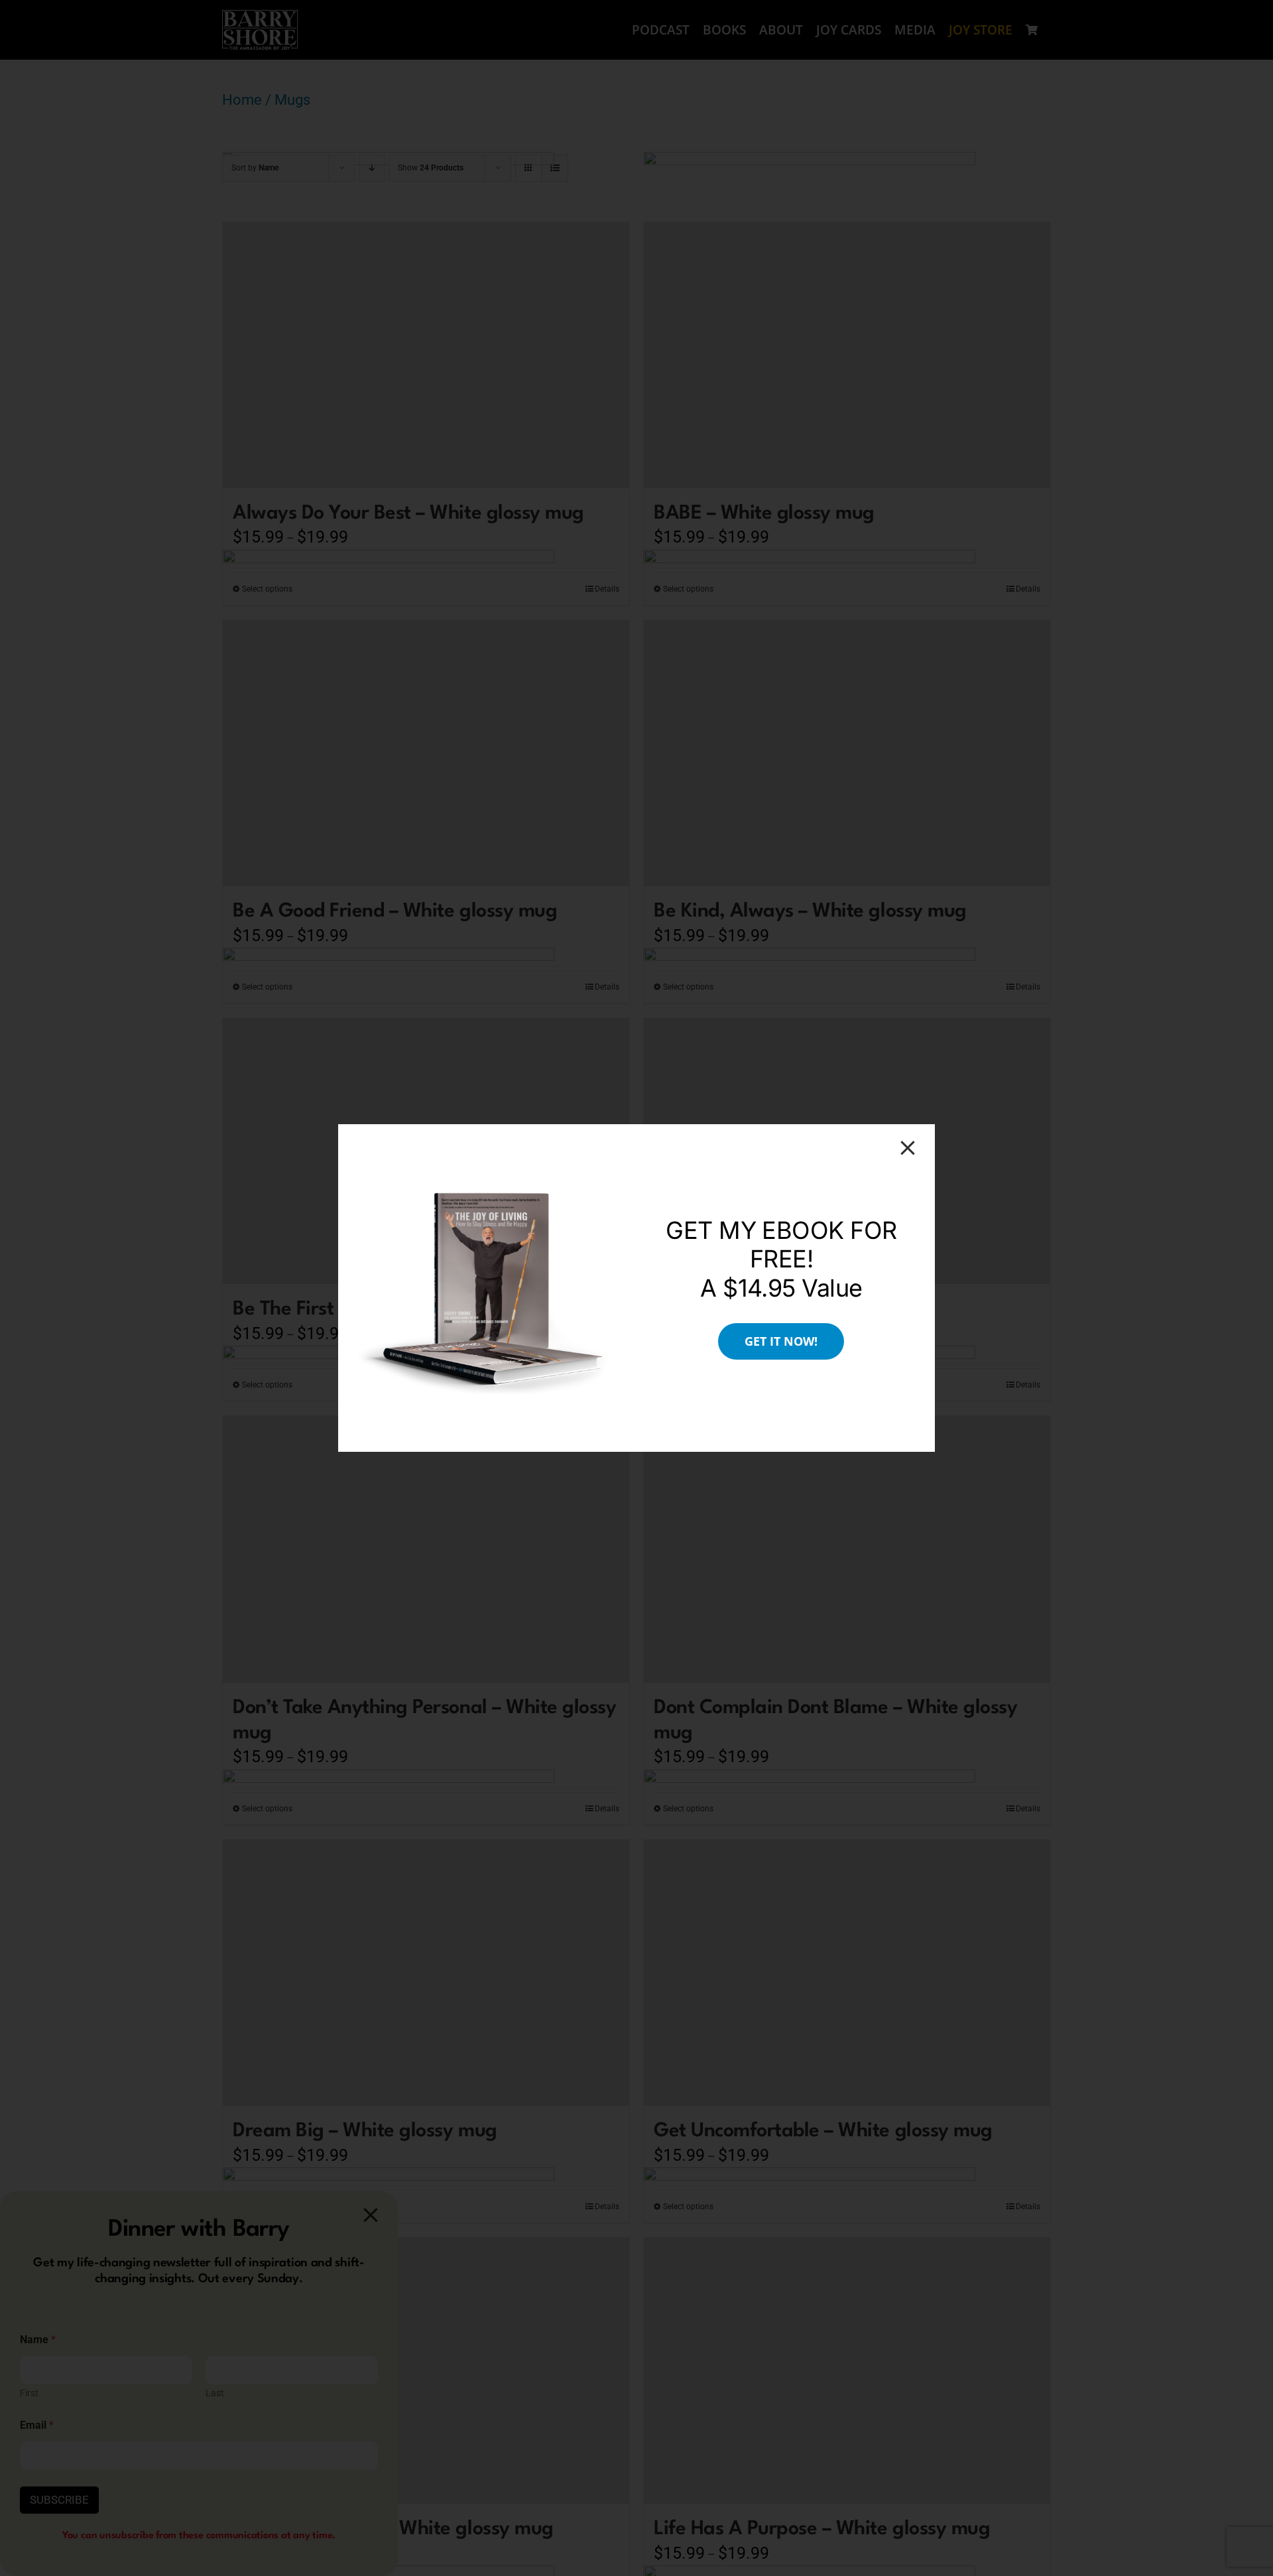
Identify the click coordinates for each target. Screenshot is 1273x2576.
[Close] (908, 1148)
